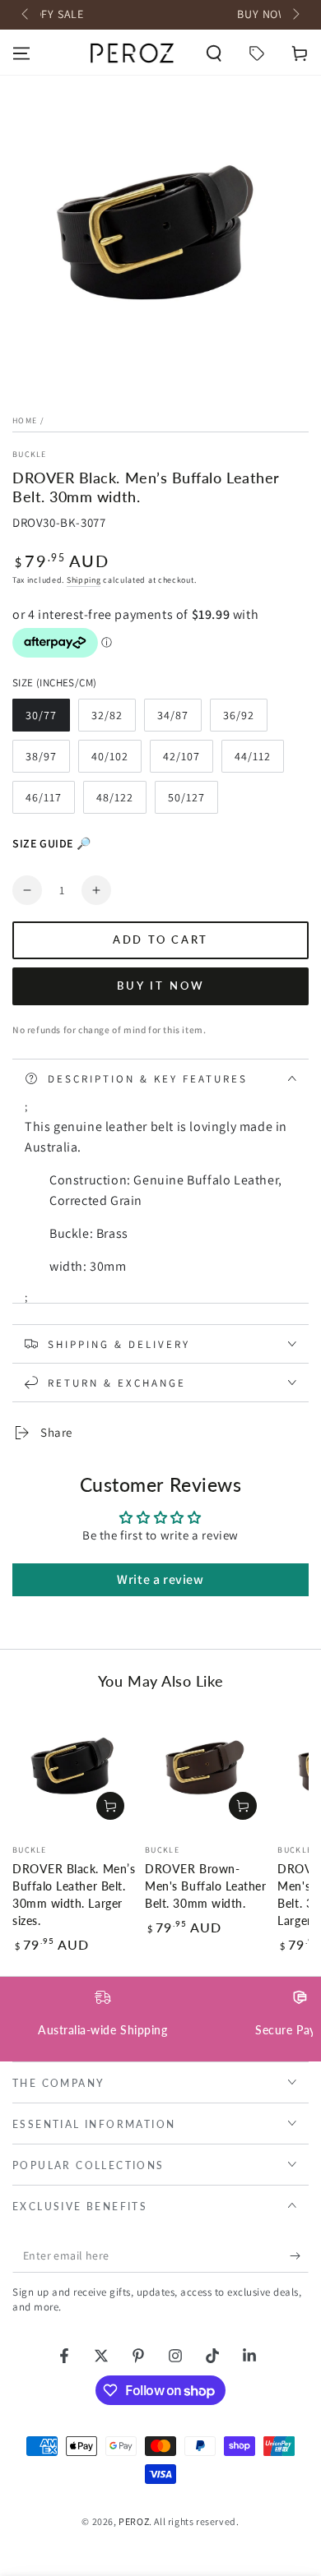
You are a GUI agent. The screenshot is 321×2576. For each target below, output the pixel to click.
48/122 (121, 802)
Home (25, 420)
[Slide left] (26, 15)
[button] (214, 53)
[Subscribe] (299, 2256)
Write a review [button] (160, 1579)
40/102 (116, 761)
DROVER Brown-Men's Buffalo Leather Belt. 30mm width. (205, 1886)
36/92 (245, 720)
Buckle (30, 454)
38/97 (47, 761)
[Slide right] (295, 15)
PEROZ (134, 2521)
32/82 (113, 720)
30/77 (47, 720)
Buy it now (161, 986)
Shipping (84, 580)
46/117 (50, 802)
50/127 (193, 802)
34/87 (179, 720)
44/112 (259, 761)
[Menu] (21, 53)
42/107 (188, 761)
